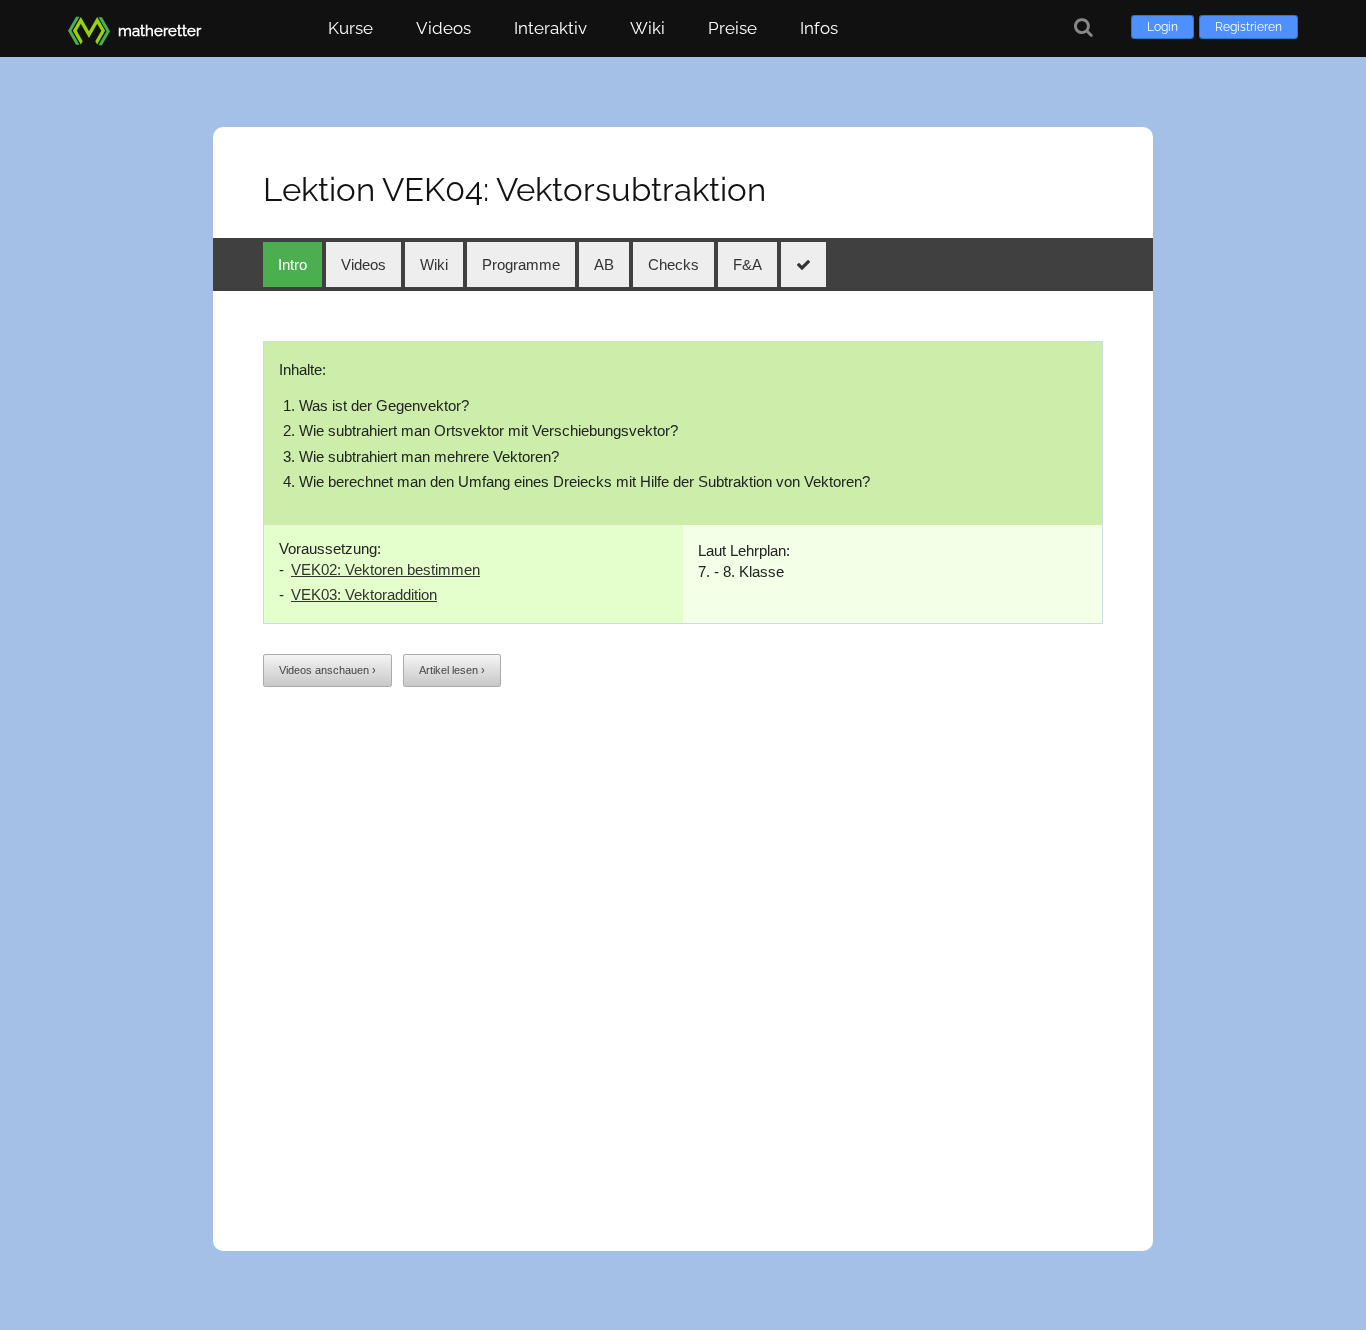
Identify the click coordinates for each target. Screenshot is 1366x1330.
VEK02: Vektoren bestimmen (385, 569)
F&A (747, 264)
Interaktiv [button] (550, 28)
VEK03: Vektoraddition (364, 594)
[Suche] (1083, 27)
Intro (292, 264)
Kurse (350, 28)
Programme (521, 264)
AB (604, 264)
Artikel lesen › (452, 670)
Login (1162, 27)
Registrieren (1248, 27)
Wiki (647, 28)
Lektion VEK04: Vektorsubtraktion (514, 189)
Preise (732, 28)
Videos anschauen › (327, 670)
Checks (673, 264)
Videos (443, 28)
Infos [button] (819, 28)
